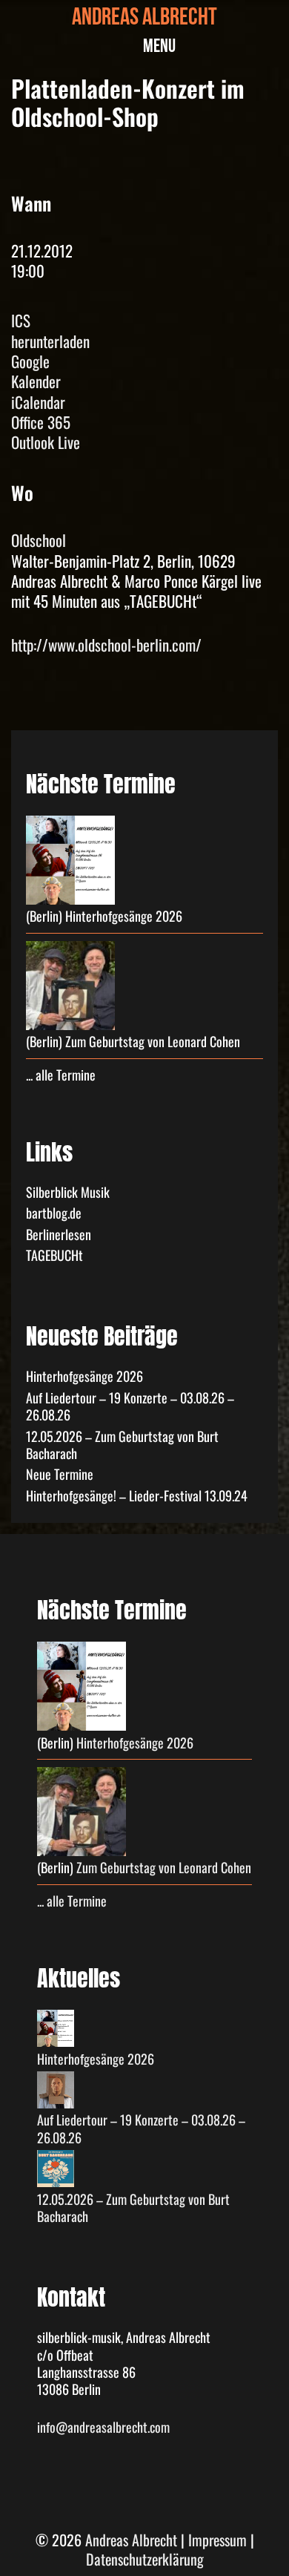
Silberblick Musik (68, 1192)
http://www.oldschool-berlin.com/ (106, 645)
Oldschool (39, 540)
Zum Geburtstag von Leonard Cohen (153, 1041)
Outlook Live (46, 442)
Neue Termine (60, 1474)
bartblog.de (54, 1213)
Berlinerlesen (59, 1234)
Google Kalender (36, 371)
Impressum (217, 2540)
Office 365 (41, 422)
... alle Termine (61, 1075)
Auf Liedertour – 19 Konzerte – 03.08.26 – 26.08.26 (130, 1406)
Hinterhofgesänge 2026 (124, 916)
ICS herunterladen (50, 331)
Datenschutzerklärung (145, 2559)
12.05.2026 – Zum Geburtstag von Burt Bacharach (122, 1445)
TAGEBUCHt (54, 1255)
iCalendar (38, 402)
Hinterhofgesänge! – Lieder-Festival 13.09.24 (137, 1495)
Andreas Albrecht (144, 20)
